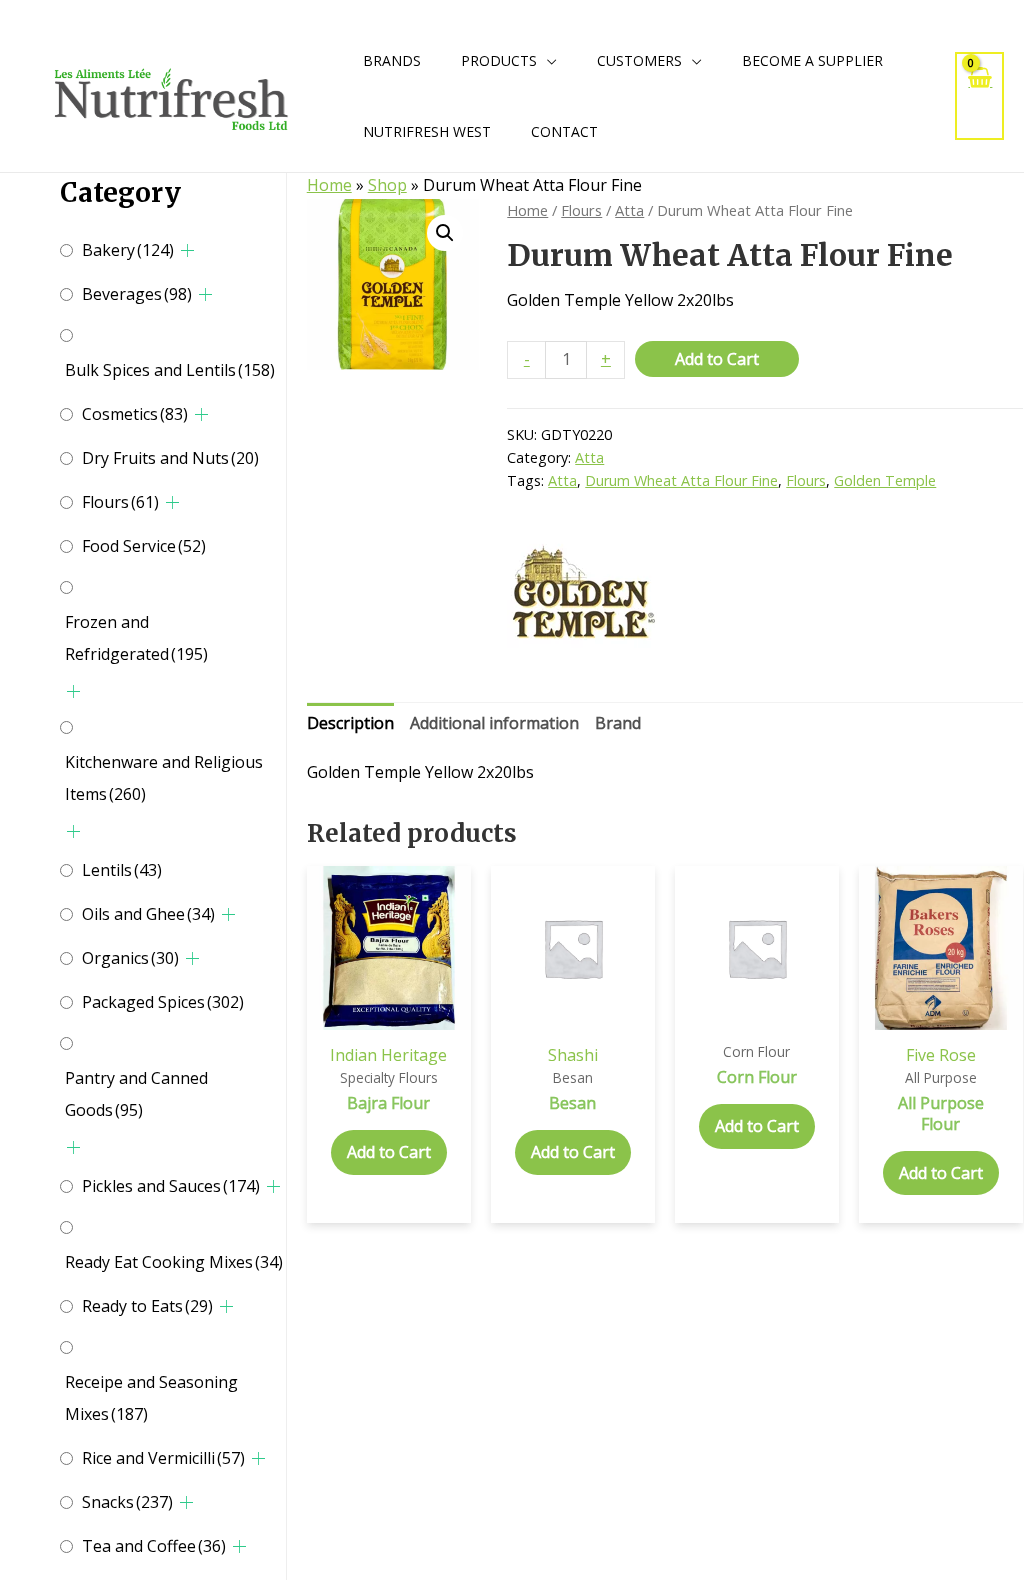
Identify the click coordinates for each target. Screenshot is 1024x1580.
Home (329, 185)
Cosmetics (135, 414)
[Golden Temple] (582, 595)
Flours (120, 502)
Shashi (573, 1055)
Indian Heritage (388, 1055)
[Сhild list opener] (187, 250)
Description (350, 723)
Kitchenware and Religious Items (164, 778)
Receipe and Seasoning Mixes (151, 1398)
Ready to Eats (147, 1306)
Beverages (137, 294)
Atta (629, 210)
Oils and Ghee (148, 914)
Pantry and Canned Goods (136, 1094)
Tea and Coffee (154, 1546)
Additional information (494, 723)
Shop (387, 185)
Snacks (127, 1502)
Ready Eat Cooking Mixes (174, 1262)
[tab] (350, 724)
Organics (130, 958)
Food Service (144, 546)
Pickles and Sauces (171, 1186)
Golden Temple (885, 480)
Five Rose (941, 1055)
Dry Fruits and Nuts (170, 458)
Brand (618, 723)
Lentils (122, 870)
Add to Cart (717, 359)
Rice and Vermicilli (163, 1458)
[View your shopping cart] (979, 95)
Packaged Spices (163, 1002)
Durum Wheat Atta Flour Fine (681, 480)
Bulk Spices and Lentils (170, 370)
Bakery (128, 250)
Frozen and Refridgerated (136, 638)
